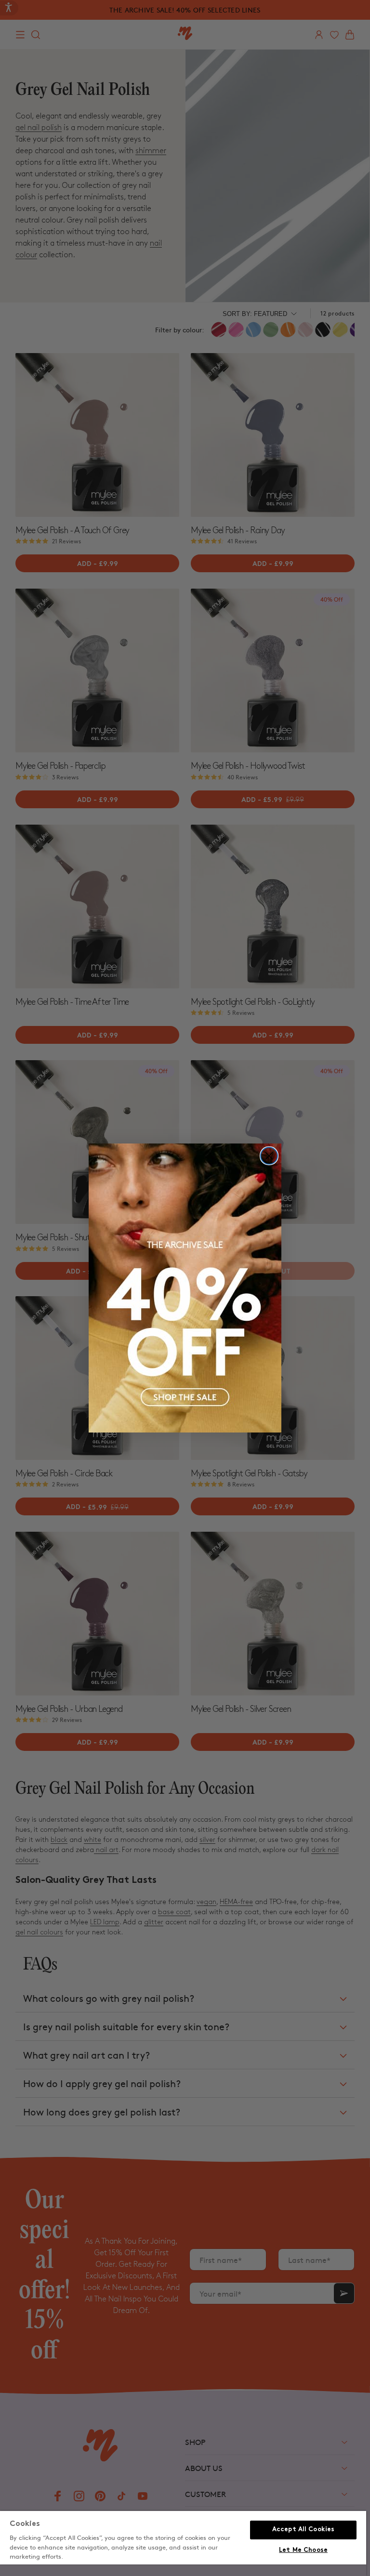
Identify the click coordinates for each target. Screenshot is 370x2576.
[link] (185, 1288)
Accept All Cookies (303, 2530)
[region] (183, 2543)
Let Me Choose (303, 2550)
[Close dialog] (269, 1156)
